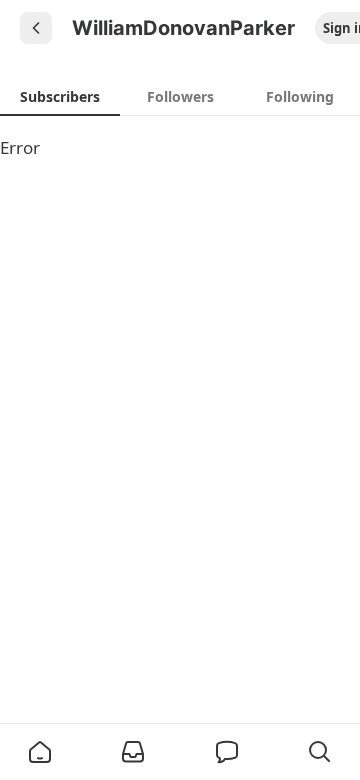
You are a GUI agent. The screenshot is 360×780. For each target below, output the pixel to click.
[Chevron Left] (36, 28)
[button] (40, 752)
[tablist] (180, 96)
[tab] (60, 96)
